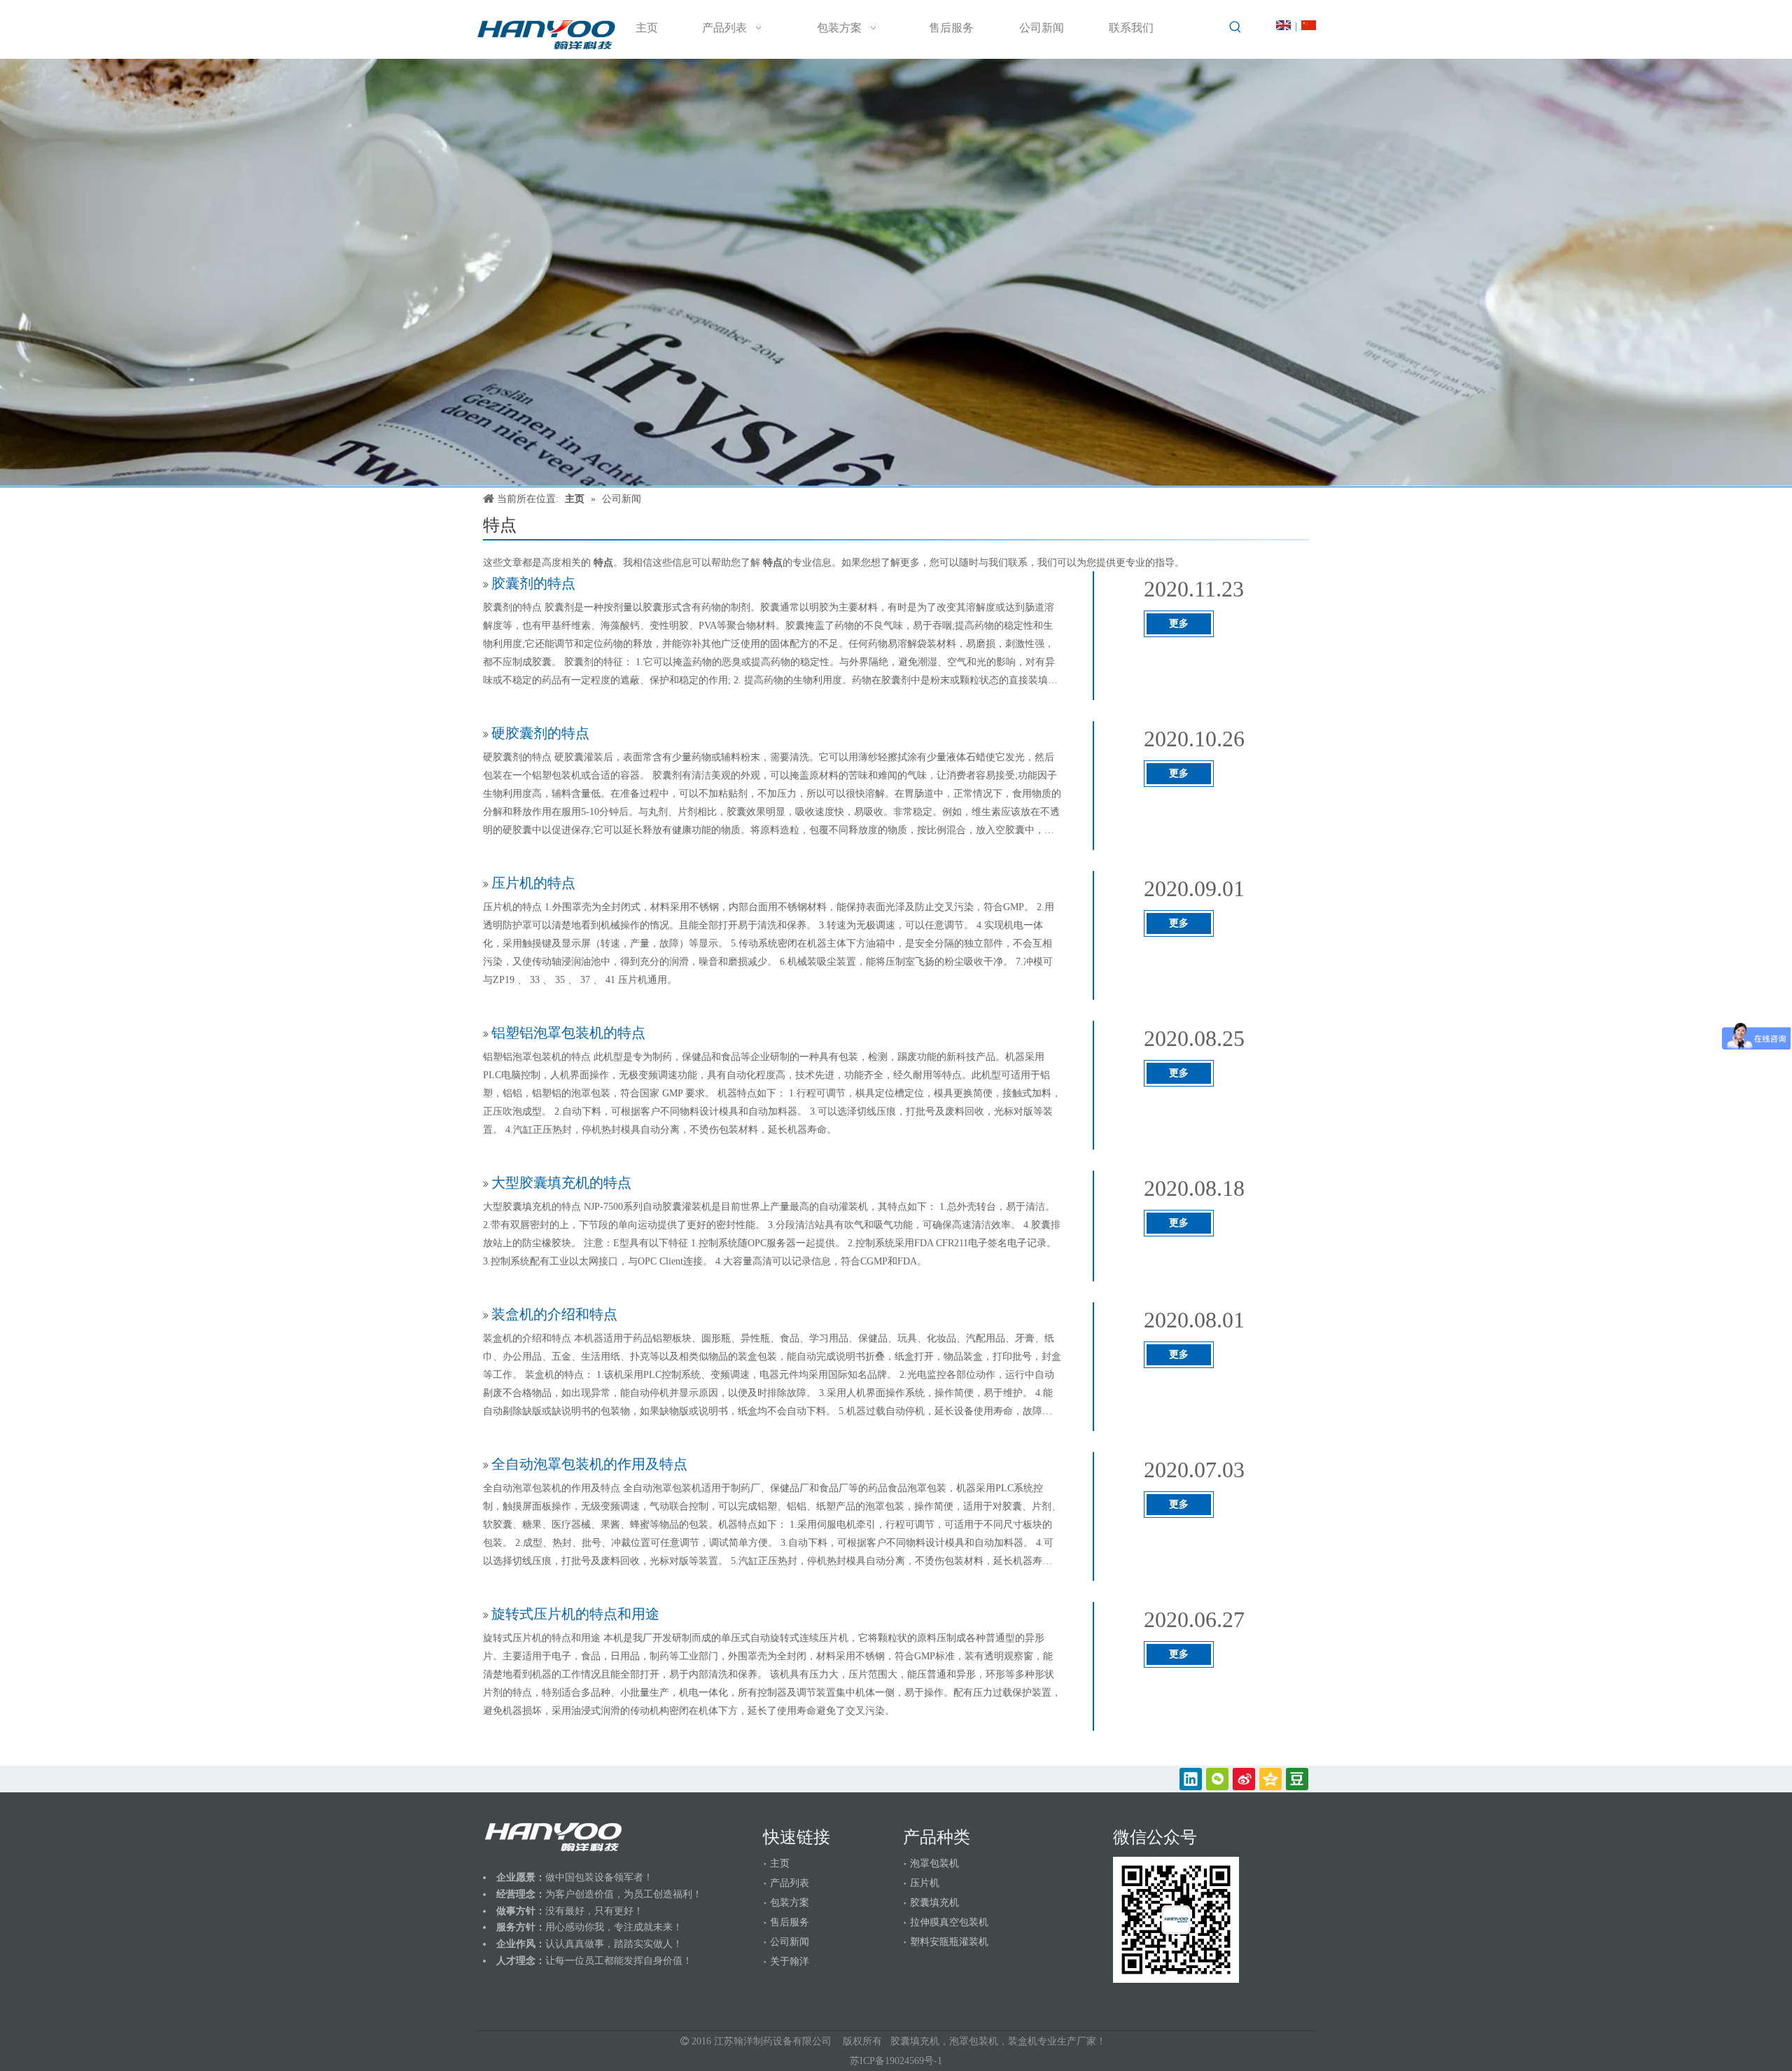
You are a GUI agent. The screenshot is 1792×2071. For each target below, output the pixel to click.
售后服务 (790, 1922)
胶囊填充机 (934, 1903)
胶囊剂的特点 (533, 583)
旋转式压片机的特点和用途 (575, 1614)
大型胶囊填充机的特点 (561, 1183)
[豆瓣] (1297, 1779)
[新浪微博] (1244, 1779)
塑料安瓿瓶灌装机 (949, 1942)
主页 (780, 1863)
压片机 (925, 1883)
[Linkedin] (1191, 1779)
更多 (1179, 623)
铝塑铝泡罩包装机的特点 (568, 1033)
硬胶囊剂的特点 (540, 733)
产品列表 (790, 1883)
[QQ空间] (1270, 1779)
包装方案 (790, 1903)
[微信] (1217, 1779)
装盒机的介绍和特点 (554, 1314)
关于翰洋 (790, 1961)
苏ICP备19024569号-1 (896, 2061)
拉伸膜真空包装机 (949, 1922)
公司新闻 (790, 1942)
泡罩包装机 (934, 1863)
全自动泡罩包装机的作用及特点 (589, 1464)
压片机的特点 (533, 883)
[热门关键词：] (1235, 27)
